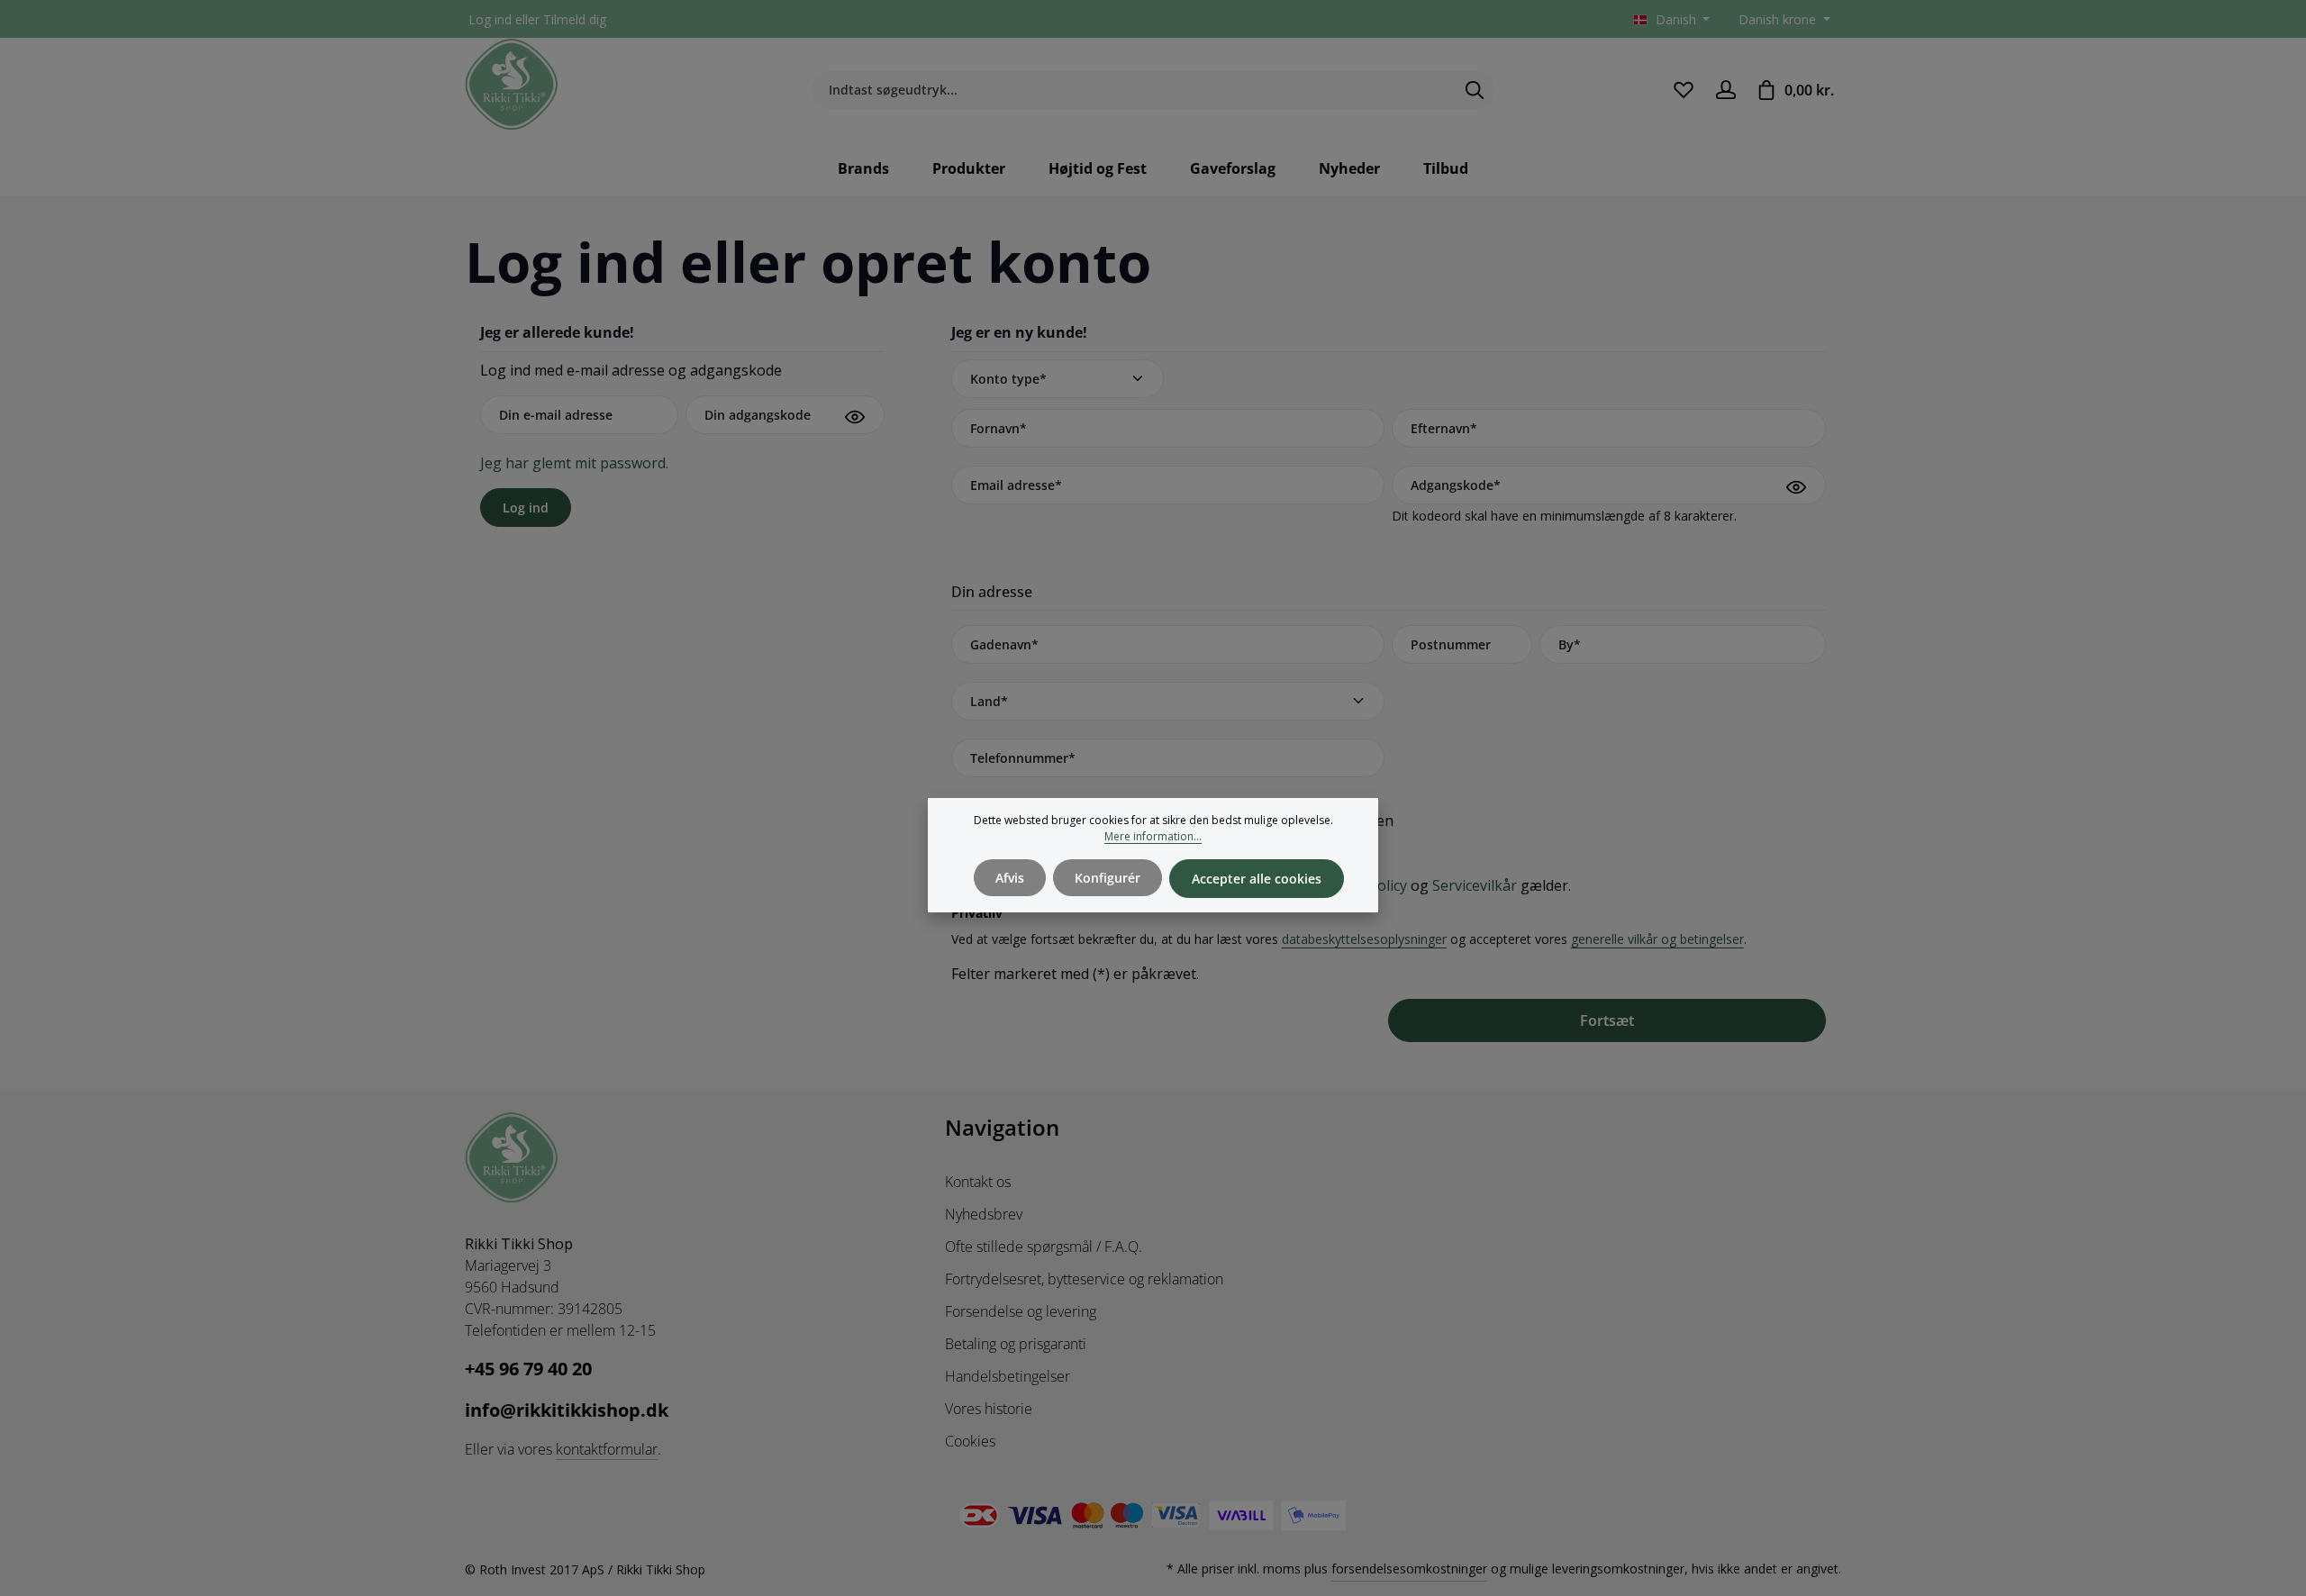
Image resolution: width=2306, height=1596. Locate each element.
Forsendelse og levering (1021, 1311)
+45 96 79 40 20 (528, 1369)
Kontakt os (978, 1182)
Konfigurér (1108, 878)
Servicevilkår (1475, 885)
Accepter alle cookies (1257, 879)
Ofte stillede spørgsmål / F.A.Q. (1044, 1247)
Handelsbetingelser (1008, 1376)
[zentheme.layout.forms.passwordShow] (855, 417)
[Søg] (1475, 90)
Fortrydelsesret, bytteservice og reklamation (1084, 1279)
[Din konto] (1725, 90)
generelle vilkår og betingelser (1657, 939)
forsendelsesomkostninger (1409, 1569)
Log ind (490, 19)
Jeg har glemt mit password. (574, 463)
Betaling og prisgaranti (1016, 1344)
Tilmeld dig (575, 19)
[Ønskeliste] (1683, 90)
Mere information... (1153, 836)
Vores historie (989, 1409)
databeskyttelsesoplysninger (1364, 939)
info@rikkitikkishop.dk (567, 1410)
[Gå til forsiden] (512, 85)
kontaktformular (607, 1449)
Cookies (970, 1441)
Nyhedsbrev (984, 1214)
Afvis (1010, 878)
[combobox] (1132, 90)
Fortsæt (1607, 1020)
